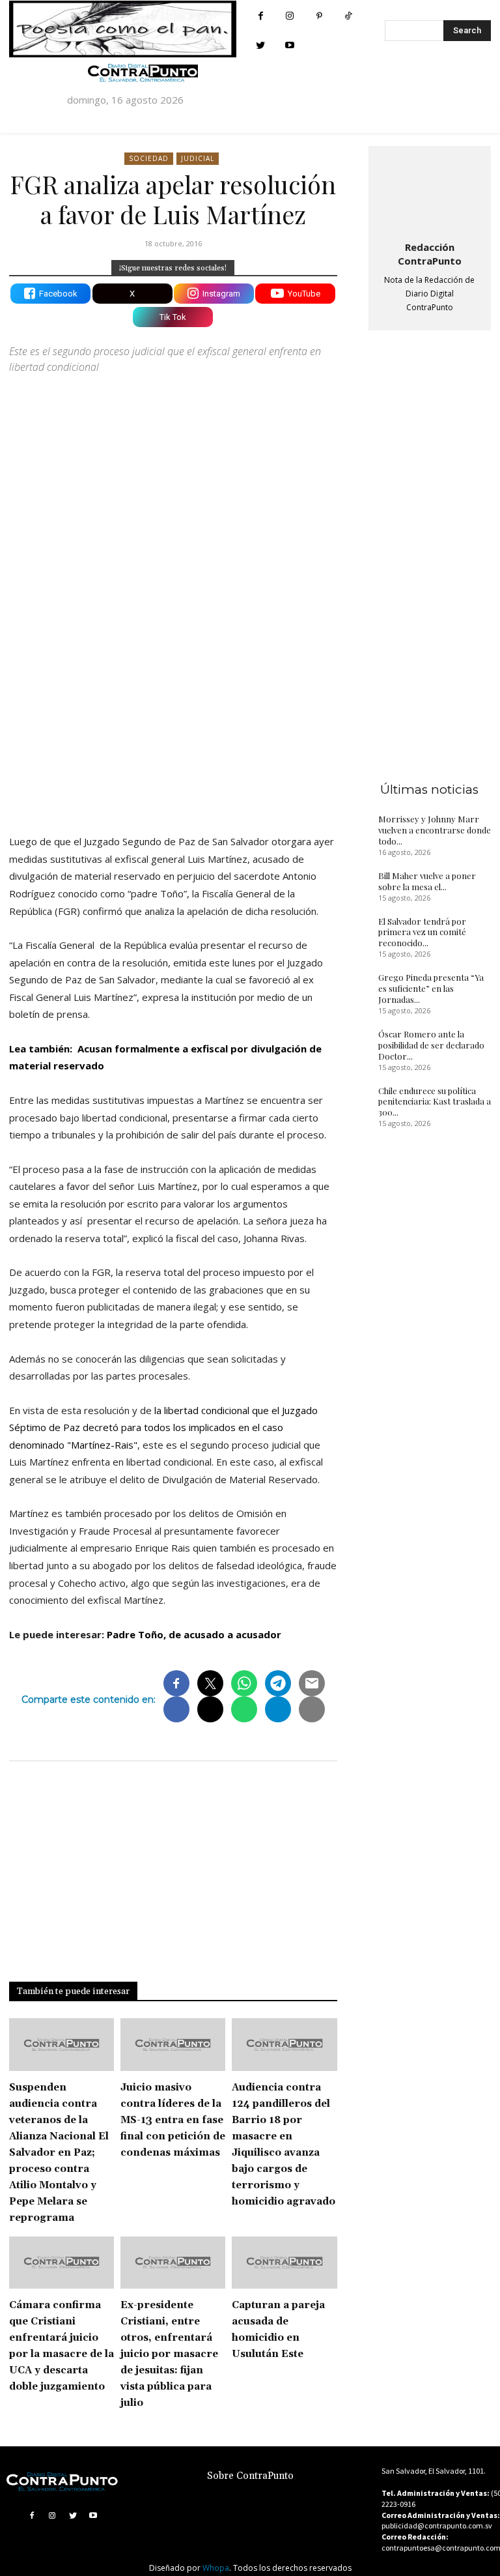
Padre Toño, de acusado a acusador (195, 1634)
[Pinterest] (319, 16)
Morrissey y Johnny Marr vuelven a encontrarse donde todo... (435, 830)
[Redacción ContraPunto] (430, 191)
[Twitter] (261, 45)
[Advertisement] (173, 710)
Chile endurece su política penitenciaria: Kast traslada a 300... (435, 1102)
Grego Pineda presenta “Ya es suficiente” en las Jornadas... (431, 988)
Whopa (216, 2568)
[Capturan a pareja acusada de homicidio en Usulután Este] (284, 2263)
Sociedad (149, 158)
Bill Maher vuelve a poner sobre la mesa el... (427, 881)
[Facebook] (261, 16)
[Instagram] (290, 16)
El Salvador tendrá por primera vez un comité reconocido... (422, 932)
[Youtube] (290, 45)
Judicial (198, 158)
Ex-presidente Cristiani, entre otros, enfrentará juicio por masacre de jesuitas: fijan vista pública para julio (169, 2354)
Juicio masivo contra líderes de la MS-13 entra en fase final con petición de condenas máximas (173, 2120)
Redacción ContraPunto (430, 254)
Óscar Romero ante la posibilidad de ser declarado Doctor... (431, 1045)
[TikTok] (349, 16)
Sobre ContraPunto (250, 2476)
